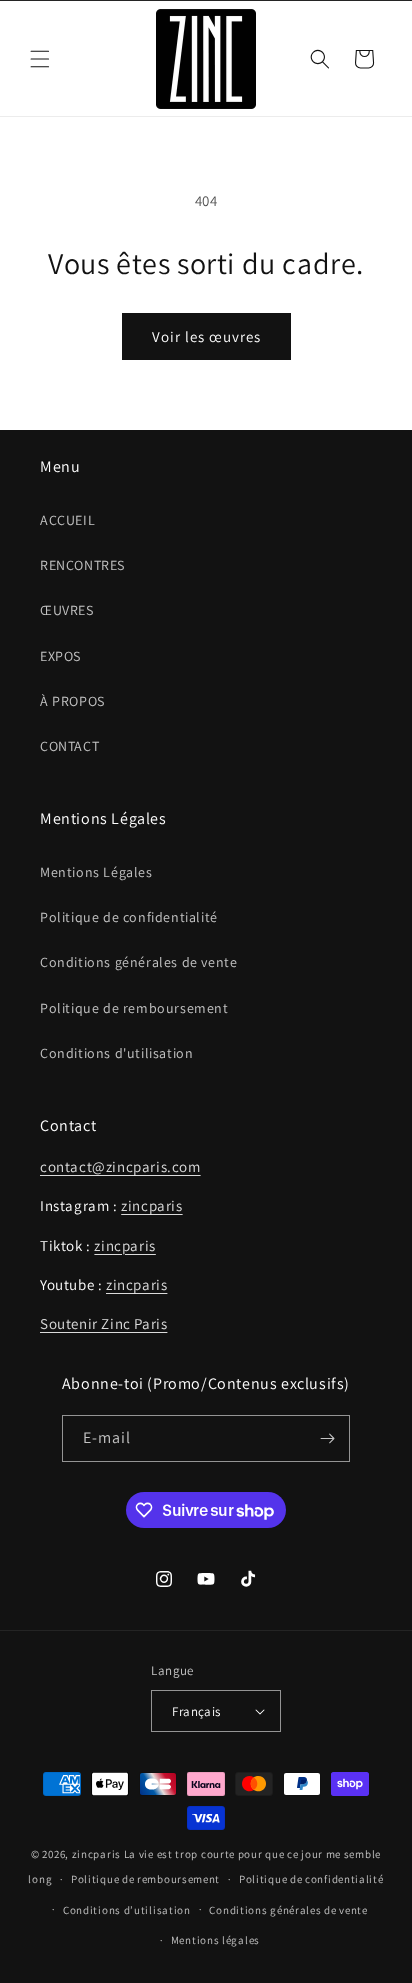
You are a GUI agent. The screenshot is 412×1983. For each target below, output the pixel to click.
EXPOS (60, 656)
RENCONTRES (82, 565)
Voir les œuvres (206, 336)
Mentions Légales (96, 872)
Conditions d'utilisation (116, 1053)
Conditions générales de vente (138, 962)
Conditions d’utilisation (127, 1910)
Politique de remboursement (134, 1008)
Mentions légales (215, 1940)
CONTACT (69, 746)
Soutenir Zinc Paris (103, 1323)
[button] (40, 59)
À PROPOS (72, 701)
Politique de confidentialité (129, 917)
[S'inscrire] (327, 1438)
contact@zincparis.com (120, 1166)
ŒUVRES (67, 610)
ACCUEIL (67, 520)
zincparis (151, 1205)
